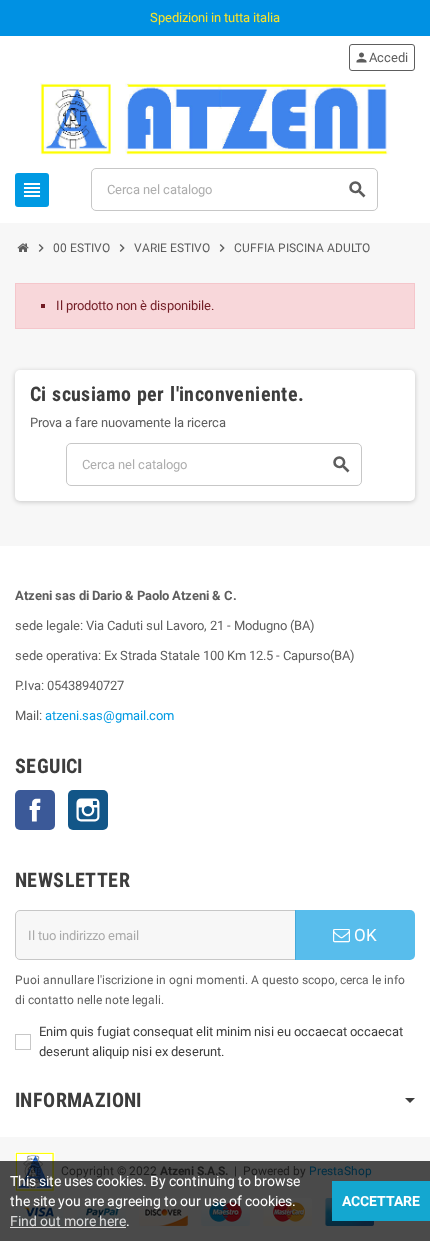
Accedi (381, 57)
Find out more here (68, 1221)
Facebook (35, 810)
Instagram (88, 810)
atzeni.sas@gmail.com (109, 715)
